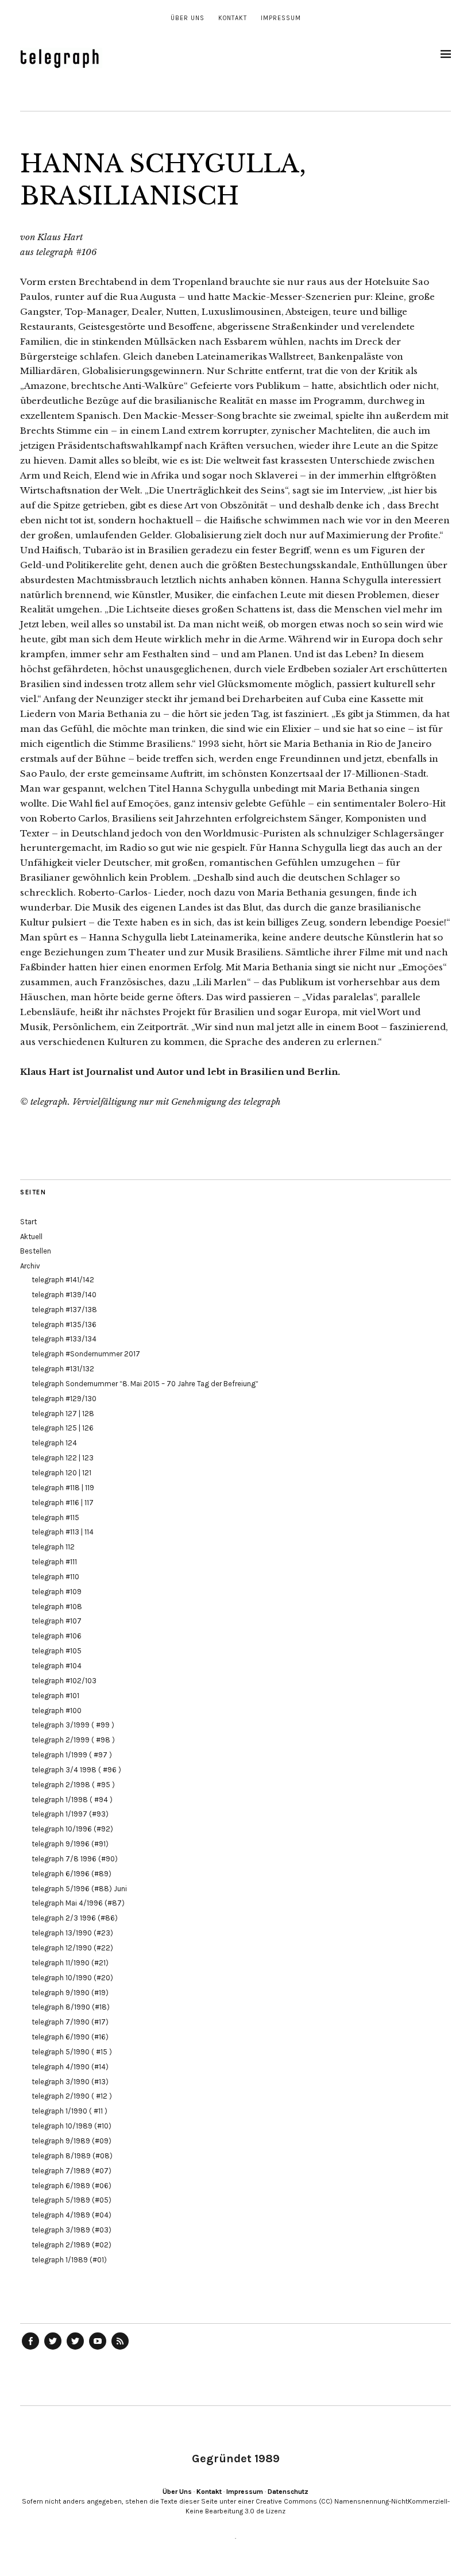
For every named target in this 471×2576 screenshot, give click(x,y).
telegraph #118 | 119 (63, 1488)
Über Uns (188, 18)
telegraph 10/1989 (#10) (72, 2126)
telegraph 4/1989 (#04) (72, 2215)
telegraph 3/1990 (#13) (70, 2082)
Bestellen (36, 1251)
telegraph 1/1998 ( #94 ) (72, 1800)
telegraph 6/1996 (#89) (72, 1874)
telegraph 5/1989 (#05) (72, 2200)
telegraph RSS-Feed (120, 2349)
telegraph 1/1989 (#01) (69, 2260)
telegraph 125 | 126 (63, 1428)
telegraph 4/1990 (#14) (70, 2067)
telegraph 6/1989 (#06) (72, 2186)
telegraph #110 (55, 1577)
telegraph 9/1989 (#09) (72, 2141)
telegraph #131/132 (63, 1369)
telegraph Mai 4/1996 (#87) (78, 1903)
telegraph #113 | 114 (63, 1532)
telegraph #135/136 (64, 1324)
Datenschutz (288, 2492)
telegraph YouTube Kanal (98, 2349)
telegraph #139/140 (64, 1295)
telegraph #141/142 (63, 1280)
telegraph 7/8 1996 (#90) (75, 1859)
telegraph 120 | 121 (61, 1473)
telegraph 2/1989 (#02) (72, 2245)
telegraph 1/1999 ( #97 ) (72, 1755)
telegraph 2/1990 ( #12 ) (72, 2096)
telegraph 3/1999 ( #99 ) (73, 1725)
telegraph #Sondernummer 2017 (86, 1354)
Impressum (281, 18)
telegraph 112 (53, 1547)
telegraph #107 (57, 1621)
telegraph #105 (57, 1651)
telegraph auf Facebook (30, 2349)
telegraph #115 (55, 1518)
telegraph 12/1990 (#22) (72, 1948)
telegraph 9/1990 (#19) (70, 1993)
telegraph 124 (54, 1443)
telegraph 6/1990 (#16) (70, 2037)
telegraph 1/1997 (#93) (70, 1814)
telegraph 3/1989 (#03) (72, 2230)
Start (28, 1222)
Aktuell (31, 1237)
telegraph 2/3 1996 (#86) (75, 1918)
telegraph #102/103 (64, 1681)
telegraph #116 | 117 (63, 1503)
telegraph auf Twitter (75, 2349)
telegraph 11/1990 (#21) (70, 1963)
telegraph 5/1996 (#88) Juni (79, 1889)
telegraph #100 (57, 1711)
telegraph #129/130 (64, 1399)
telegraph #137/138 (64, 1310)
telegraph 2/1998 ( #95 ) (73, 1785)
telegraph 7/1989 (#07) (72, 2171)
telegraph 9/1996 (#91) (70, 1844)
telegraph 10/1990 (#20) (72, 1978)
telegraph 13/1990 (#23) (72, 1933)
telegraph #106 (57, 1636)
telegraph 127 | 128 (63, 1414)
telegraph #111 (54, 1562)
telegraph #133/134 (64, 1339)
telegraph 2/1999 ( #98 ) (73, 1740)
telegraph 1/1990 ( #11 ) (70, 2111)
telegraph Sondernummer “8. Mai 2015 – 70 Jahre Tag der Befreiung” (145, 1384)
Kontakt (233, 18)
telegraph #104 (57, 1666)
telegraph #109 (57, 1592)
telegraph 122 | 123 (63, 1458)
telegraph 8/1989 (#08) (72, 2156)
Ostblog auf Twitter (53, 2349)
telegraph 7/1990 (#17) (70, 2022)
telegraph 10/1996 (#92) (72, 1829)
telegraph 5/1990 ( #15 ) (72, 2052)
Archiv (30, 1266)
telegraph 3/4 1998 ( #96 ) (76, 1770)
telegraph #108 (57, 1607)
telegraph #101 (55, 1696)
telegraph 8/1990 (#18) (71, 2007)
